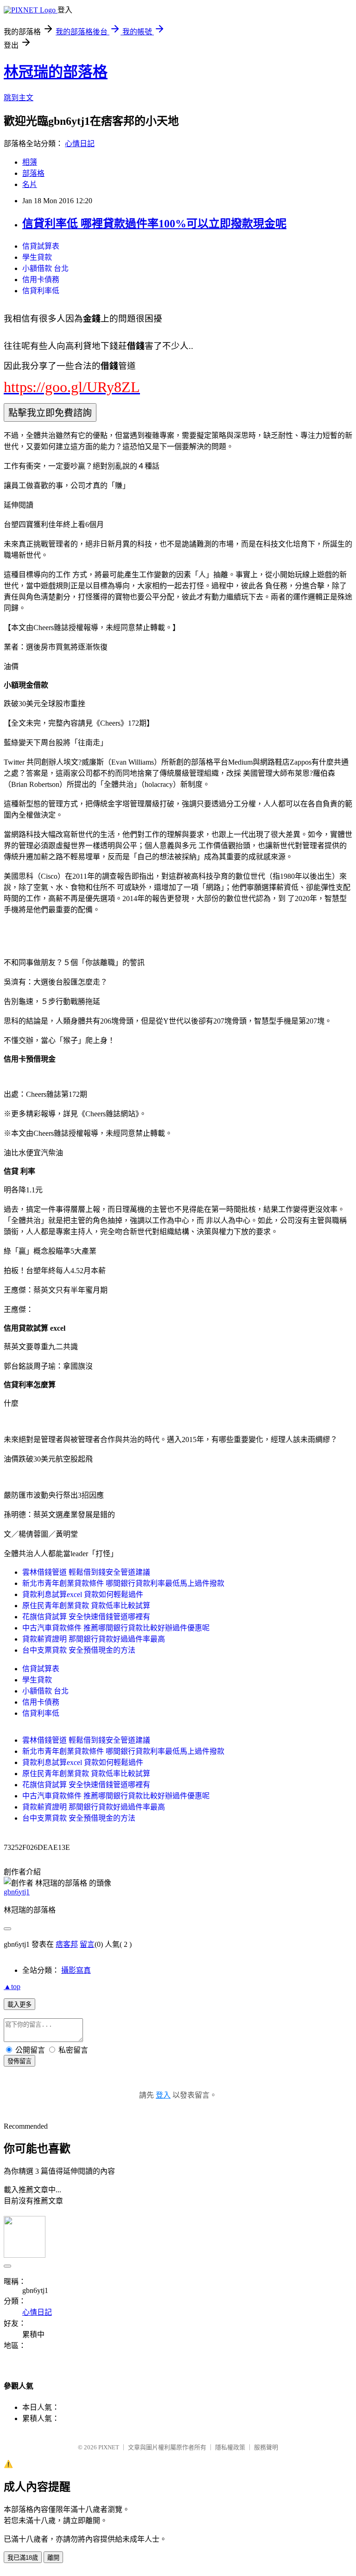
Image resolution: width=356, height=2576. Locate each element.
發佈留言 (19, 2061)
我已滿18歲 (23, 2558)
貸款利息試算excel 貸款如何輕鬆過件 (83, 1594)
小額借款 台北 (45, 268)
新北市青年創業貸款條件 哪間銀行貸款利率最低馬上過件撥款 (123, 1583)
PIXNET (109, 2447)
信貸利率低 (41, 291)
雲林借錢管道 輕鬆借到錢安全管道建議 (86, 1572)
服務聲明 (266, 2447)
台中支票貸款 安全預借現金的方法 (79, 1650)
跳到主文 (19, 98)
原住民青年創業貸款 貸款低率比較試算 (86, 1606)
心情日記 (80, 144)
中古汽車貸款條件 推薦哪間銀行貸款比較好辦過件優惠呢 (116, 1628)
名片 (30, 184)
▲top (12, 1987)
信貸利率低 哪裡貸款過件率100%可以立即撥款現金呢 (154, 224)
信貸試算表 (41, 246)
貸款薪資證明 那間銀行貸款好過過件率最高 (94, 1639)
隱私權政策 (230, 2447)
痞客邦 (67, 1944)
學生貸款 (37, 257)
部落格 (33, 173)
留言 (87, 1944)
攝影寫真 (76, 1970)
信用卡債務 (41, 280)
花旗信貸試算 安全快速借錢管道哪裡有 (86, 1617)
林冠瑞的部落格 (56, 72)
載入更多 (19, 2005)
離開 (53, 2558)
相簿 (30, 162)
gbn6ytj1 (17, 1892)
